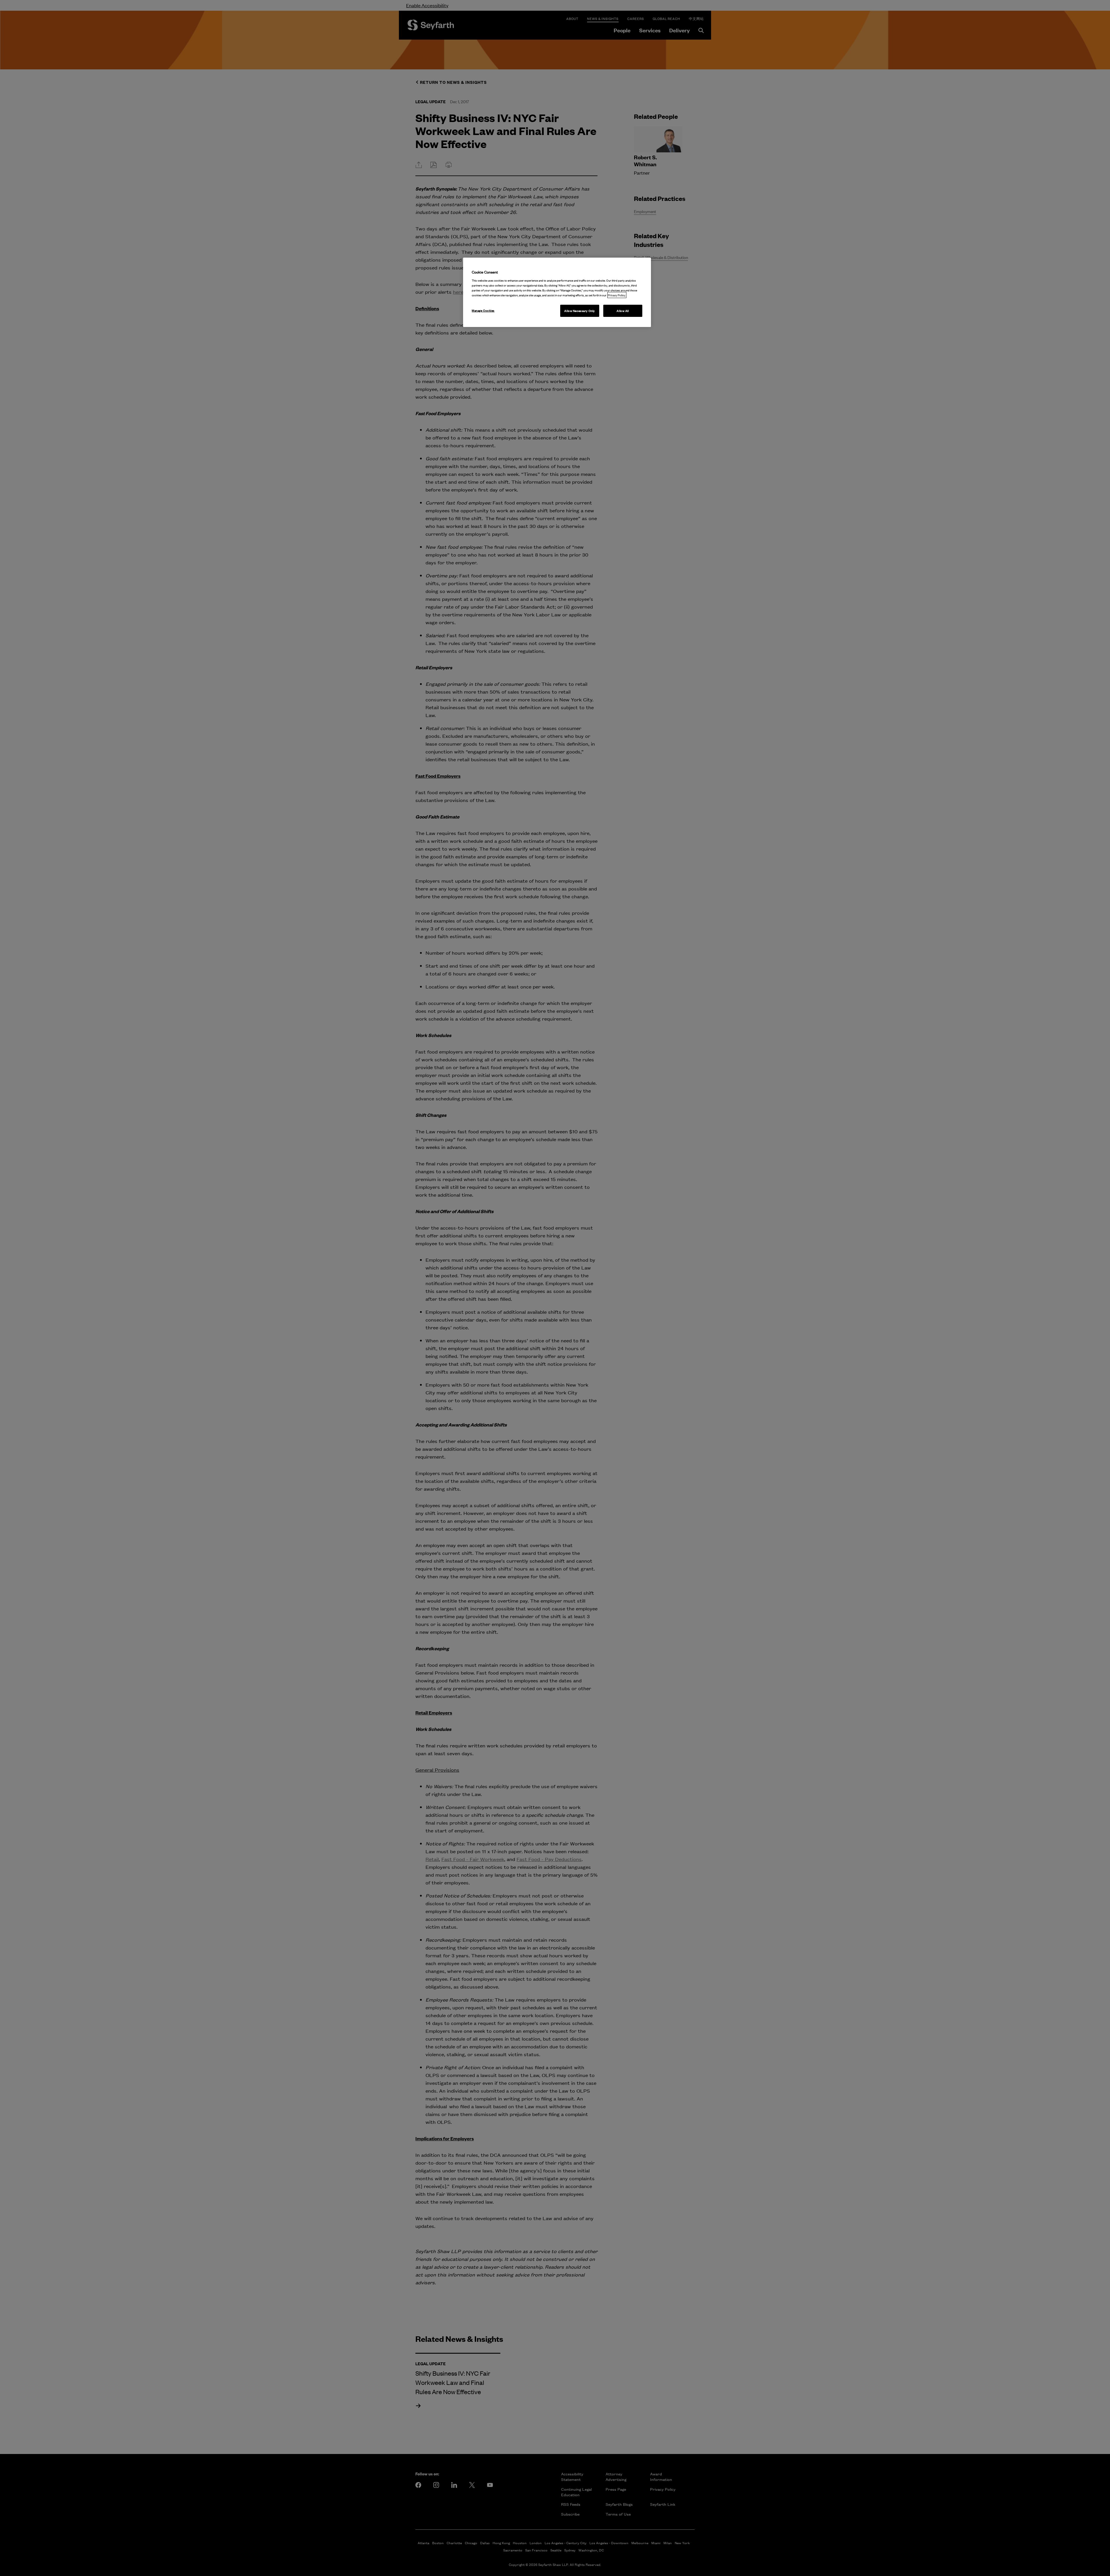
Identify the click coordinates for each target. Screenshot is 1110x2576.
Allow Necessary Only (579, 311)
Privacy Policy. (617, 295)
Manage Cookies (483, 310)
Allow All (623, 311)
